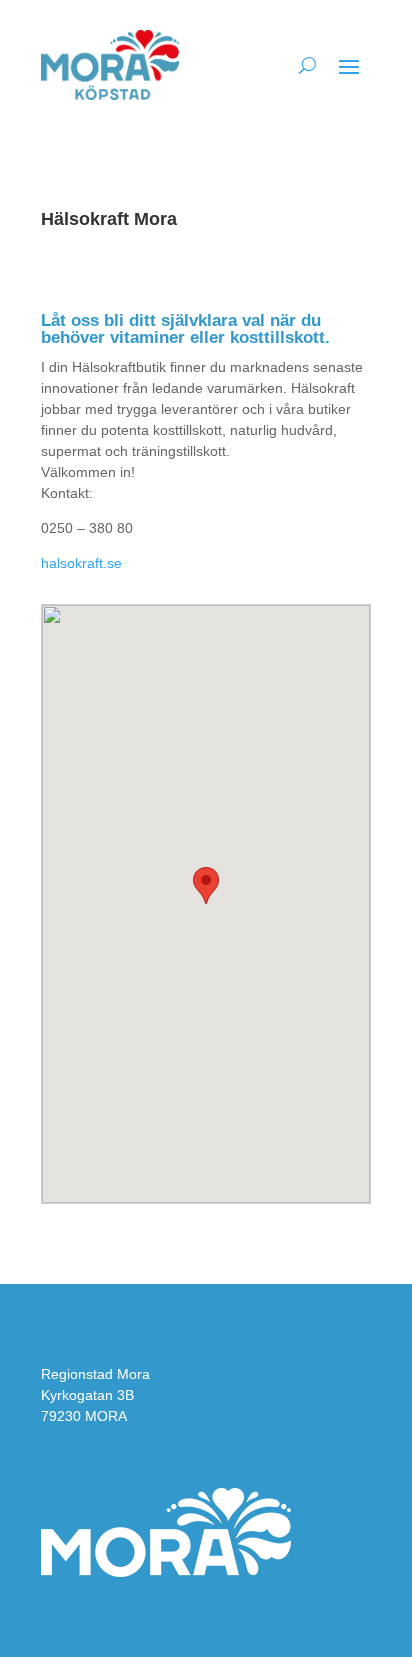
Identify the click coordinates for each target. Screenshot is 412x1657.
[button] (206, 885)
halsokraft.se (81, 563)
